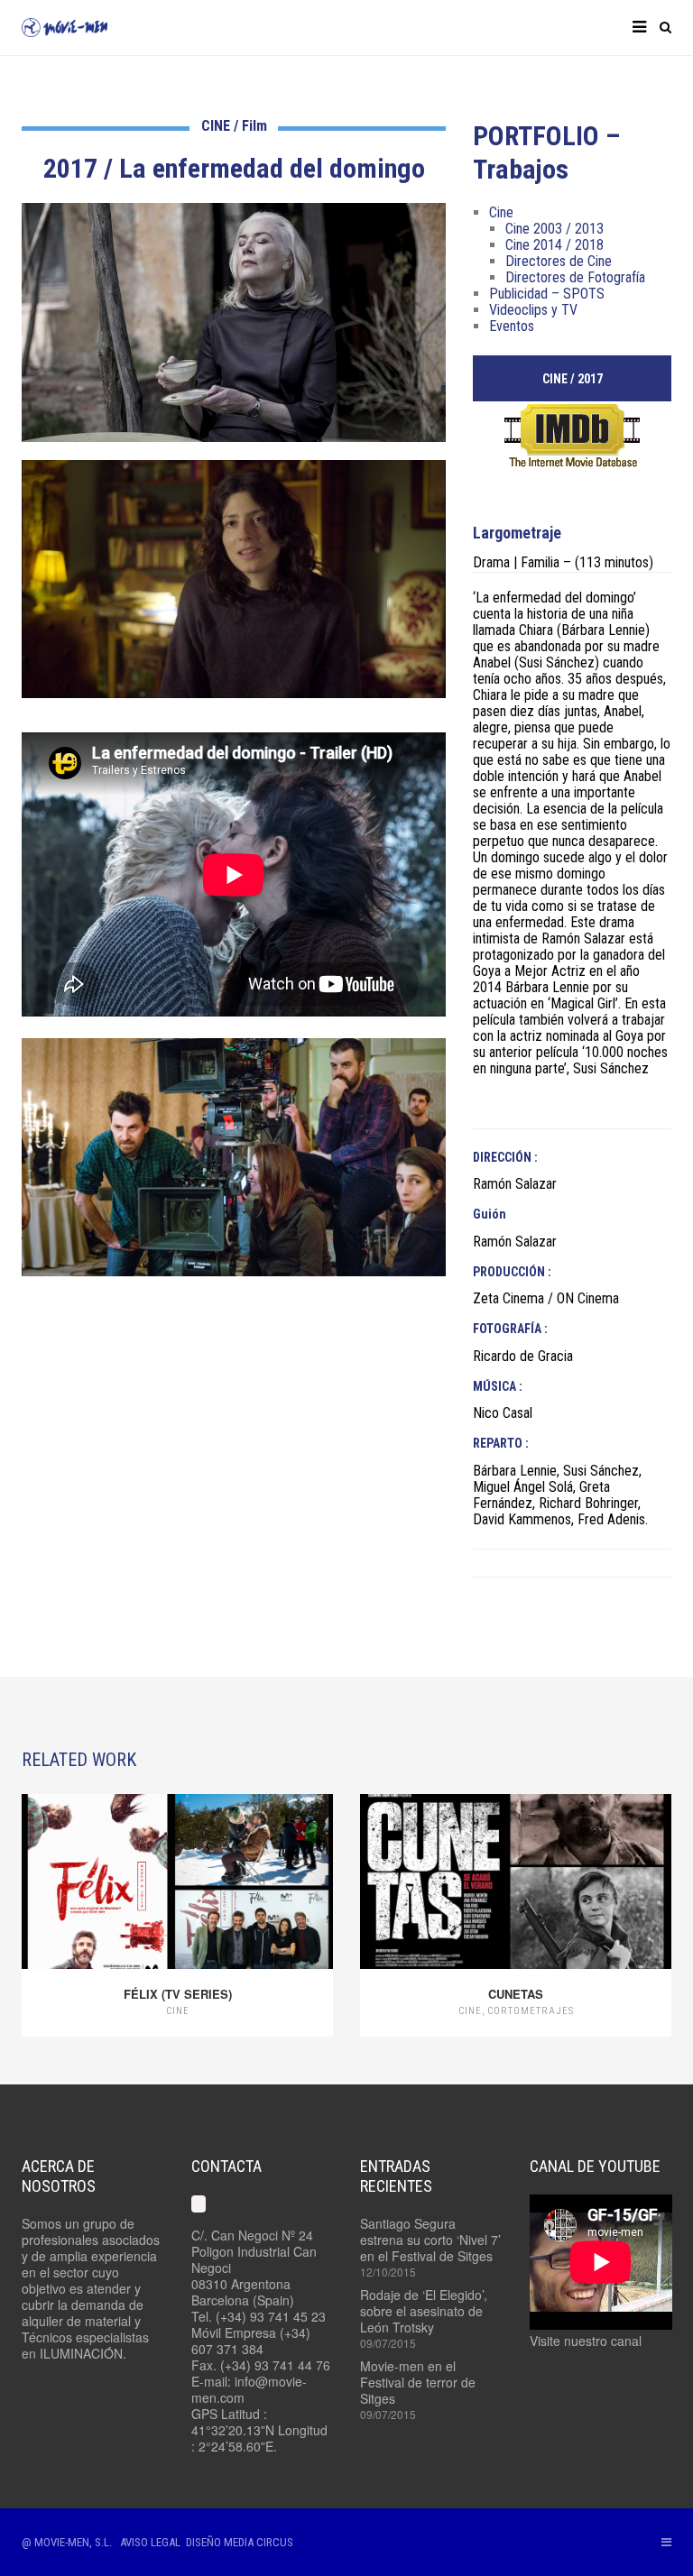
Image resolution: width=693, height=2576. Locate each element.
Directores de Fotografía (575, 277)
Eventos (512, 326)
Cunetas (516, 1994)
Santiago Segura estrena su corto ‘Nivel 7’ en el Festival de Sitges (430, 2240)
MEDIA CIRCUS (259, 2542)
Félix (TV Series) (178, 1994)
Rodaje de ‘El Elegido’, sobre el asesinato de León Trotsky (424, 2311)
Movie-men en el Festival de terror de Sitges (418, 2382)
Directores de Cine (559, 261)
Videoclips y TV (533, 310)
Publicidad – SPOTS (547, 294)
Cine (501, 212)
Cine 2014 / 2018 (554, 245)
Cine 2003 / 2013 (554, 229)
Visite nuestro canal (586, 2341)
